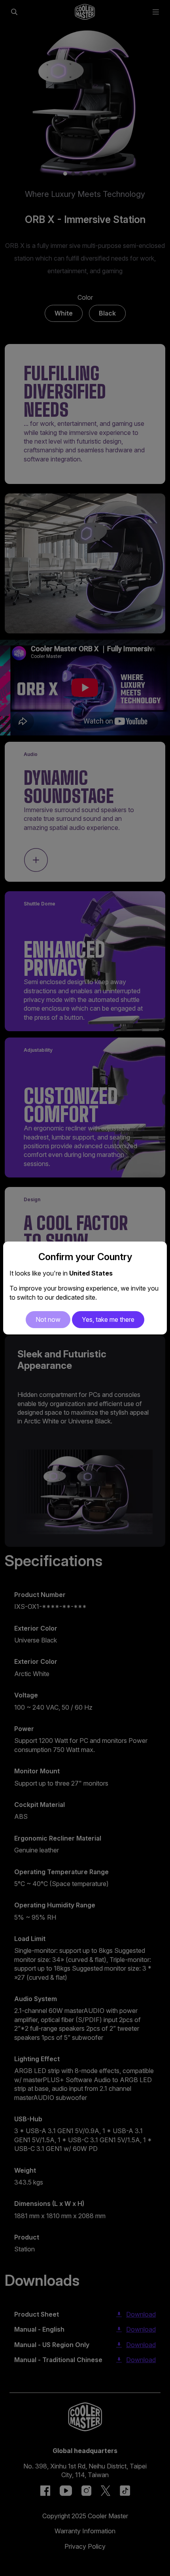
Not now (48, 1319)
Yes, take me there (108, 1319)
